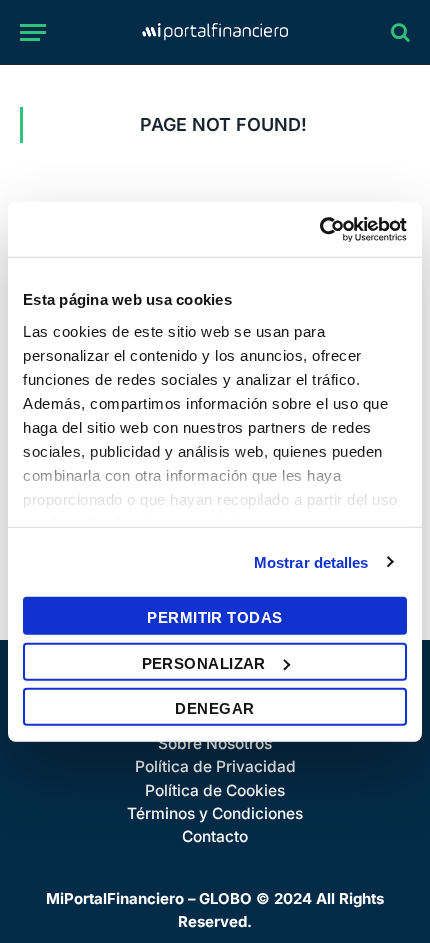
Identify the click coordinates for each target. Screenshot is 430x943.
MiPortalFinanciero (115, 898)
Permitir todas (214, 617)
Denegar (214, 708)
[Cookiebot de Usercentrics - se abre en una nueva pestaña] (319, 229)
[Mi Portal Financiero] (215, 32)
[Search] (398, 32)
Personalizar (204, 662)
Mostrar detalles (311, 561)
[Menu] (33, 32)
